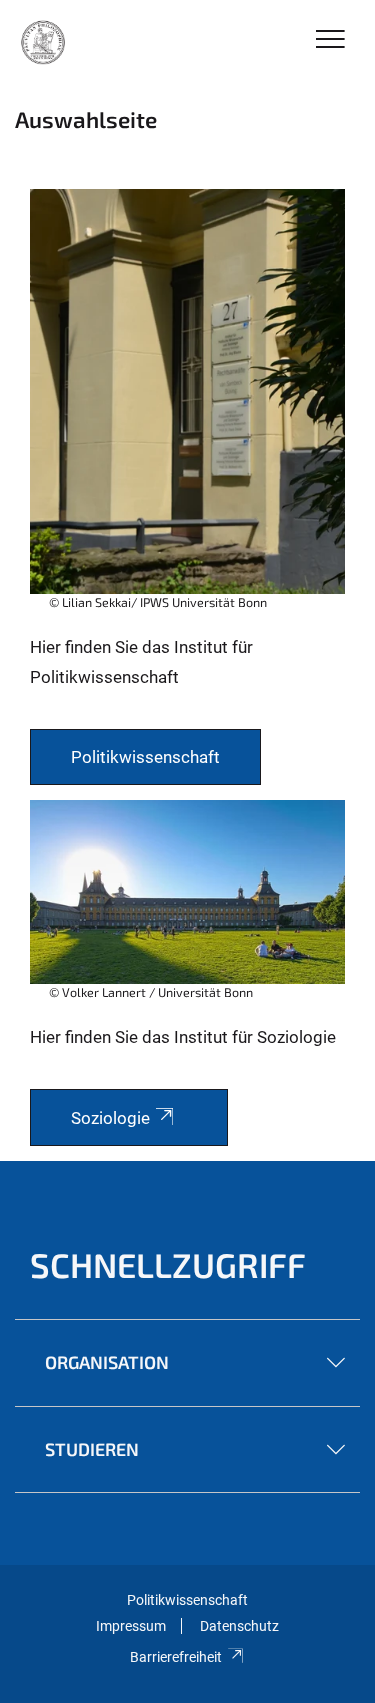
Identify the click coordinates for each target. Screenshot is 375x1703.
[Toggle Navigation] (330, 40)
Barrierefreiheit (176, 1657)
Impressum (131, 1626)
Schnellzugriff (168, 1264)
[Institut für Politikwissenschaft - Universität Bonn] (42, 42)
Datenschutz (239, 1626)
